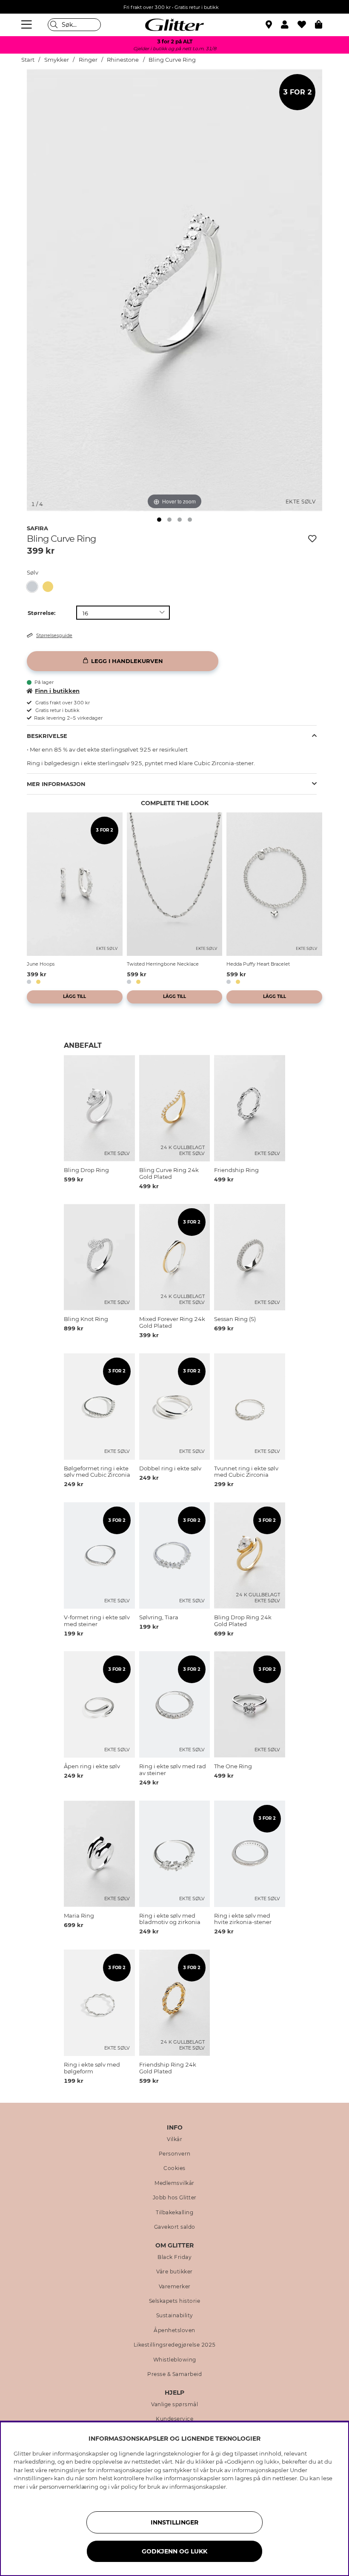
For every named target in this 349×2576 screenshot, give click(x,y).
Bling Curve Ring (172, 60)
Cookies (174, 2168)
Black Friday (174, 2257)
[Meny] (28, 25)
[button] (289, 25)
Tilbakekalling (174, 2213)
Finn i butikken (57, 691)
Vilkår (174, 2139)
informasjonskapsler (198, 2487)
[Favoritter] (306, 25)
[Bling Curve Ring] (35, 587)
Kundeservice (174, 2419)
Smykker (57, 60)
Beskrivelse (47, 736)
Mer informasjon (56, 784)
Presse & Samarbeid (174, 2374)
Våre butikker (174, 2272)
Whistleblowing (175, 2360)
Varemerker (175, 2287)
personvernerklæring (69, 2487)
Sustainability (175, 2316)
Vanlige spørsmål (174, 2404)
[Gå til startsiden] (174, 25)
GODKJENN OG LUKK (174, 2551)
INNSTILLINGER (174, 2522)
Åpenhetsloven (174, 2330)
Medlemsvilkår (174, 2183)
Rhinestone (123, 60)
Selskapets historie (175, 2301)
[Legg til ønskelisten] (312, 539)
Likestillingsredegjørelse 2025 (175, 2345)
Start (28, 60)
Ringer (88, 60)
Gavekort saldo (175, 2227)
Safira (37, 528)
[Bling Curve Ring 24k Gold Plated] (50, 587)
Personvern (175, 2154)
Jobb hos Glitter (175, 2198)
